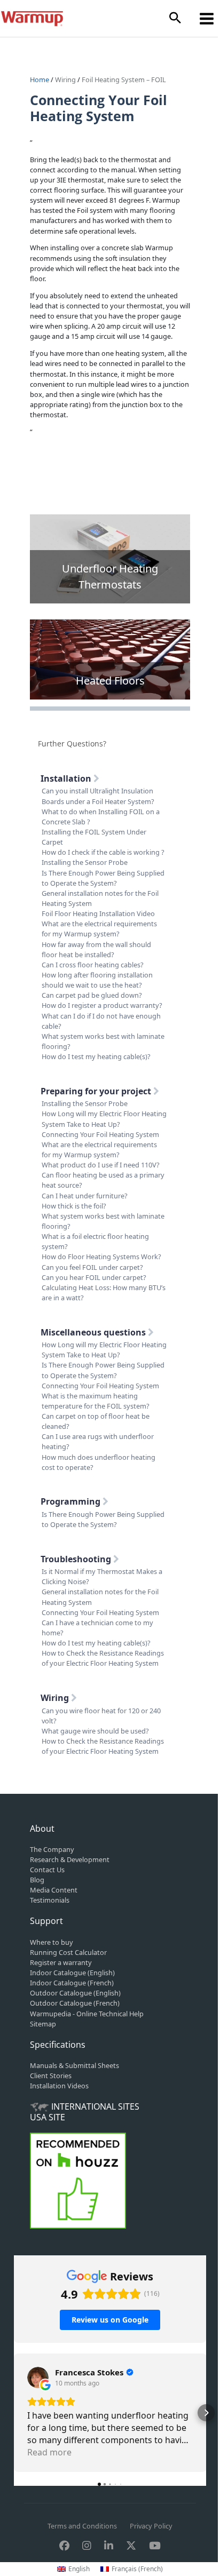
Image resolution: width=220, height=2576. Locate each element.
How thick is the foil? (74, 1206)
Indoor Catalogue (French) (72, 1983)
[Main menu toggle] (207, 18)
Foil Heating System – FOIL (124, 79)
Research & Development (70, 1859)
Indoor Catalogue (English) (72, 1973)
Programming (72, 1501)
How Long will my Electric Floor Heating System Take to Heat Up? (104, 1119)
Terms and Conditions (82, 2526)
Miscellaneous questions (94, 1332)
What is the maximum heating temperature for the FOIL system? (96, 1401)
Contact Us (47, 1870)
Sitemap (43, 2024)
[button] (175, 18)
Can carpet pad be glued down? (92, 995)
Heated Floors (110, 681)
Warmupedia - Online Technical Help (87, 2014)
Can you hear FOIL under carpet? (94, 1277)
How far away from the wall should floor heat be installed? (96, 949)
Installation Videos (59, 2086)
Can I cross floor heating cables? (93, 965)
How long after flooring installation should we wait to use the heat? (97, 980)
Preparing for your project (97, 1091)
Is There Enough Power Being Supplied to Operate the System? (103, 878)
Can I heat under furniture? (85, 1196)
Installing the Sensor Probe (85, 862)
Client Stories (51, 2076)
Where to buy (52, 1942)
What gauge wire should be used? (95, 1731)
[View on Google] (38, 2378)
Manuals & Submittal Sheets (74, 2065)
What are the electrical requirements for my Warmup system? (99, 929)
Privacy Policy (151, 2526)
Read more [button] (49, 2452)
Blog (37, 1880)
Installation (67, 778)
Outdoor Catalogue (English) (75, 1993)
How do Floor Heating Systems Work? (101, 1257)
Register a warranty (61, 1962)
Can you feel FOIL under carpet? (92, 1267)
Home (40, 79)
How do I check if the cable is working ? (103, 852)
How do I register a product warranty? (102, 1005)
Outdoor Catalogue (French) (75, 2003)
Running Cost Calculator (68, 1952)
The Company (52, 1849)
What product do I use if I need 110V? (101, 1165)
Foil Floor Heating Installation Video (98, 913)
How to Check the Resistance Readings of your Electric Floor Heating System (103, 1658)
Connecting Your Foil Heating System (100, 1134)
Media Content (54, 1890)
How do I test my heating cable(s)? (96, 1056)
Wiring (65, 79)
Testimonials (50, 1900)
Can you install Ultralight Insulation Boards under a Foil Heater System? (98, 796)
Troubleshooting (77, 1559)
